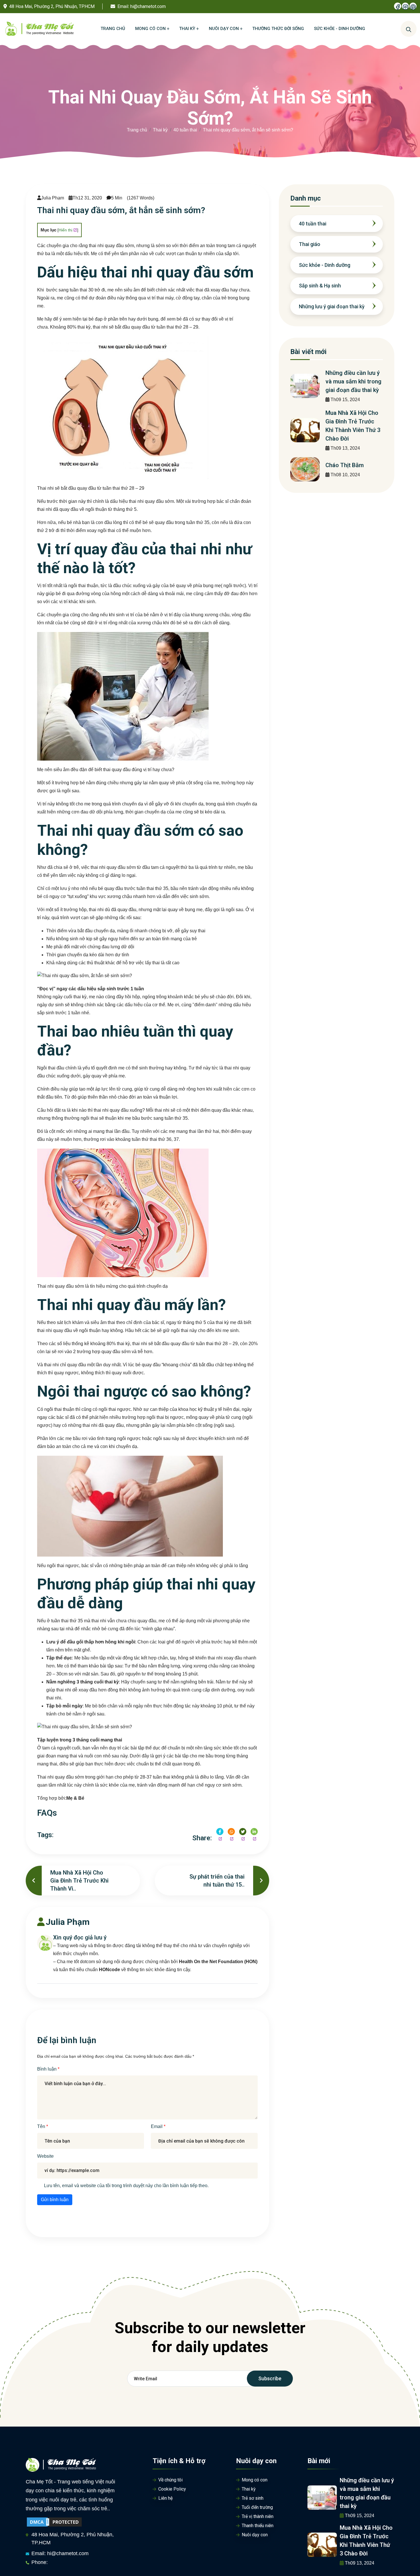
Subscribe (270, 2378)
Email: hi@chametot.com (60, 2553)
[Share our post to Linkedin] (254, 1832)
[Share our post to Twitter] (243, 1832)
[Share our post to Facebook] (220, 1832)
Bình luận (47, 2069)
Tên (42, 2126)
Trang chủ (137, 130)
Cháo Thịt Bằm (345, 465)
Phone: (40, 2562)
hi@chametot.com (148, 6)
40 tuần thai (185, 130)
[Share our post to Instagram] (231, 1832)
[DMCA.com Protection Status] (54, 2522)
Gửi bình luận (55, 2200)
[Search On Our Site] (409, 29)
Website (45, 2156)
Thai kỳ (160, 130)
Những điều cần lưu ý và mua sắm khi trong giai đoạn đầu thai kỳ (353, 381)
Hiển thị (65, 230)
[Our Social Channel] (398, 6)
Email (157, 2126)
